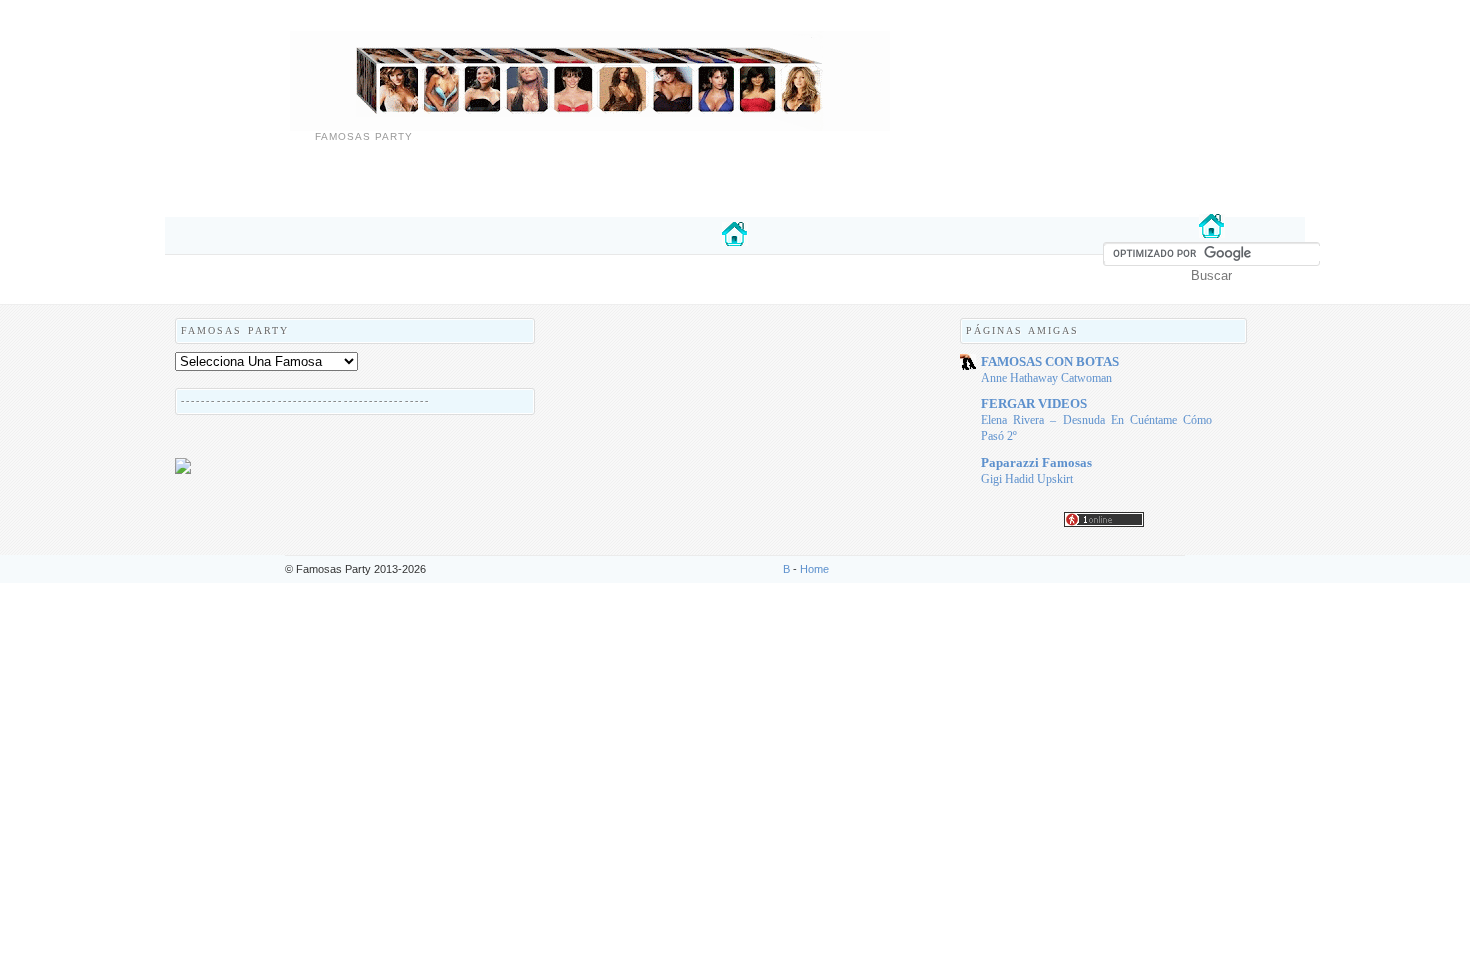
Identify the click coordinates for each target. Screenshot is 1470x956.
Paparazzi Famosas (1036, 462)
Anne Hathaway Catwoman (1046, 378)
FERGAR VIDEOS (1034, 403)
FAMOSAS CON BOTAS (1050, 361)
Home (814, 569)
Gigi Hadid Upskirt (1027, 479)
